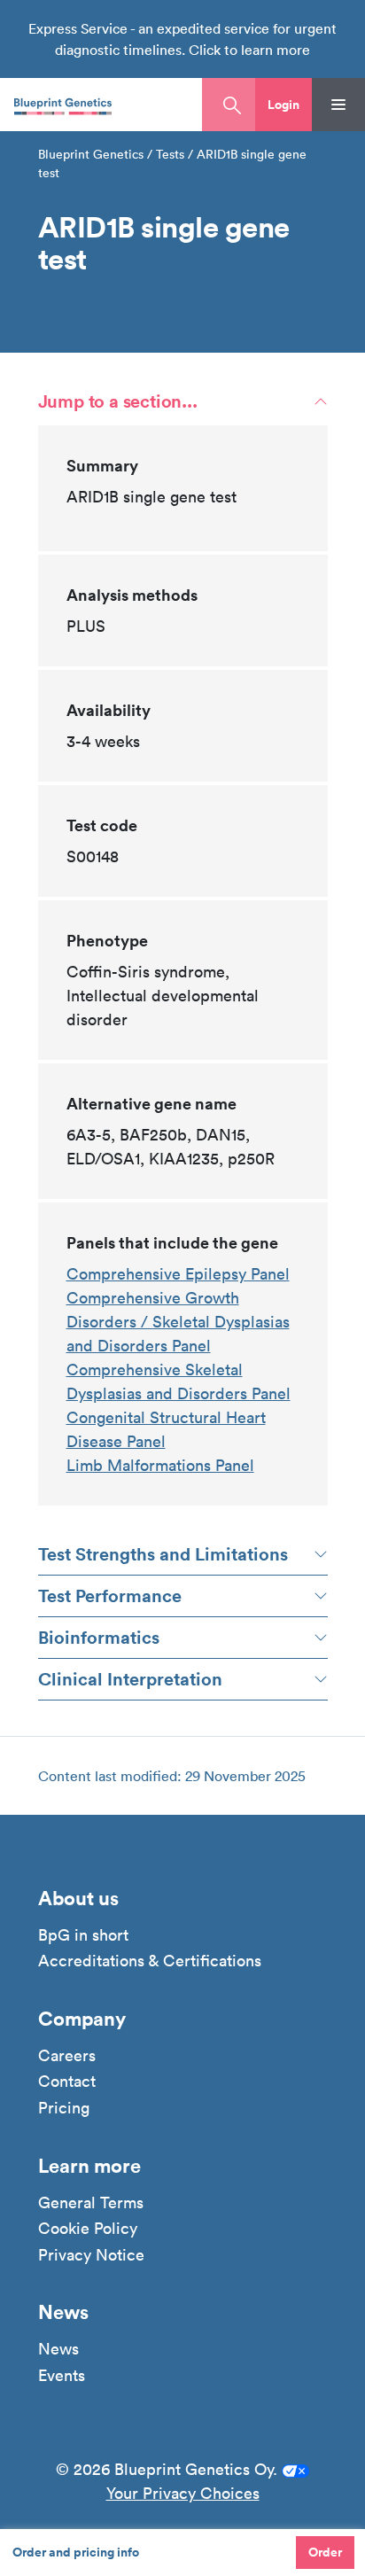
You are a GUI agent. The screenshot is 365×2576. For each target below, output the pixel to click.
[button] (283, 105)
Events (62, 2376)
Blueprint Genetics (91, 154)
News (58, 2349)
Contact (67, 2082)
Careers (67, 2056)
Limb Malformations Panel (160, 1465)
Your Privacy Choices (183, 2493)
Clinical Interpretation (130, 1679)
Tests (170, 154)
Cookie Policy (88, 2229)
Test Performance (110, 1595)
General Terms (91, 2203)
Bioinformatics (99, 1637)
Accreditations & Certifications (150, 1961)
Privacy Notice (91, 2255)
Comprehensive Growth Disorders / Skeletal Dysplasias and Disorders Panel (178, 1322)
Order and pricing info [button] (76, 2552)
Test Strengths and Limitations (163, 1554)
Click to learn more (249, 50)
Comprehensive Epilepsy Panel (178, 1274)
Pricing (64, 2108)
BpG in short (83, 1935)
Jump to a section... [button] (118, 401)
